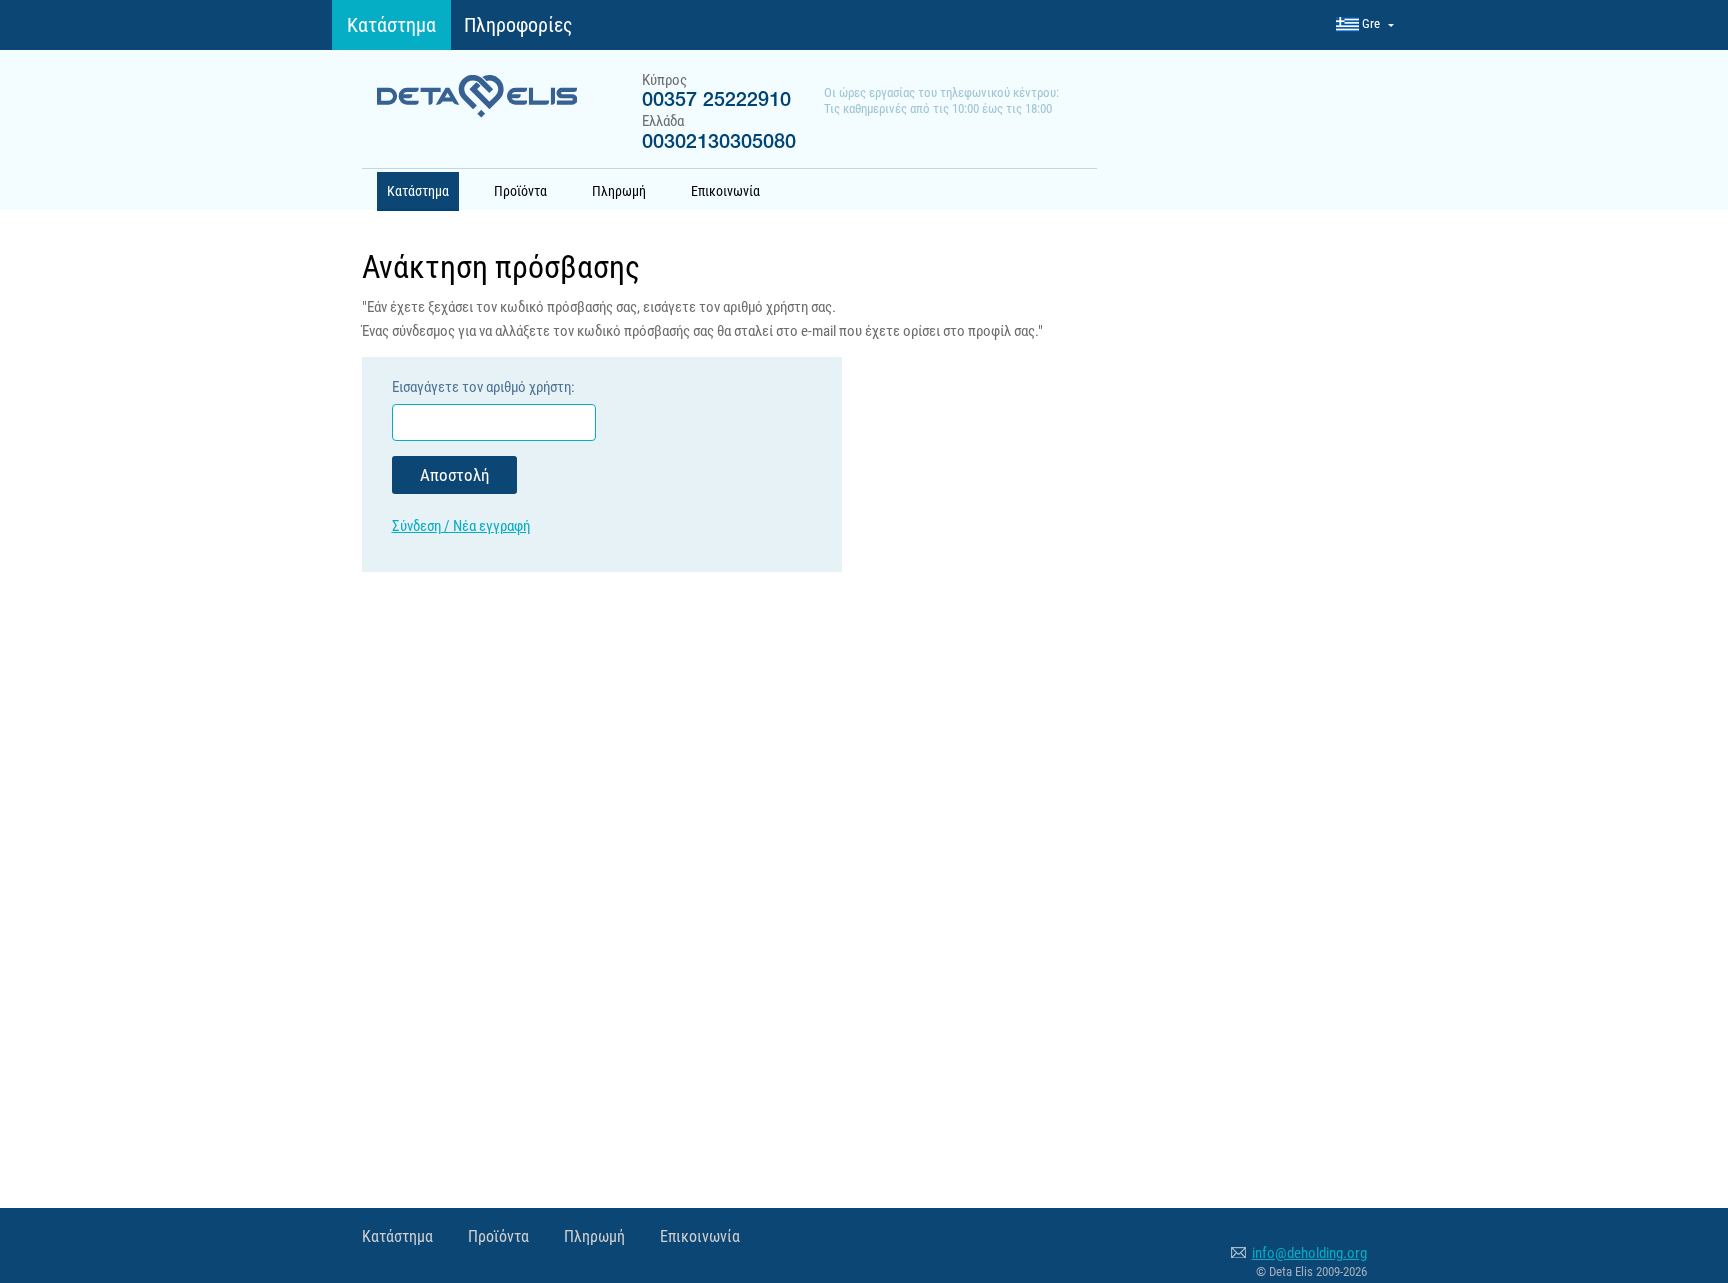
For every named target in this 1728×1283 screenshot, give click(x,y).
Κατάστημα (391, 25)
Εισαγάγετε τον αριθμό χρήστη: (483, 387)
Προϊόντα (520, 191)
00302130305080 (719, 143)
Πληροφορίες (518, 25)
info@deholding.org (1309, 1253)
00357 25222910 (716, 101)
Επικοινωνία (725, 191)
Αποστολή (454, 475)
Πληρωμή (619, 191)
